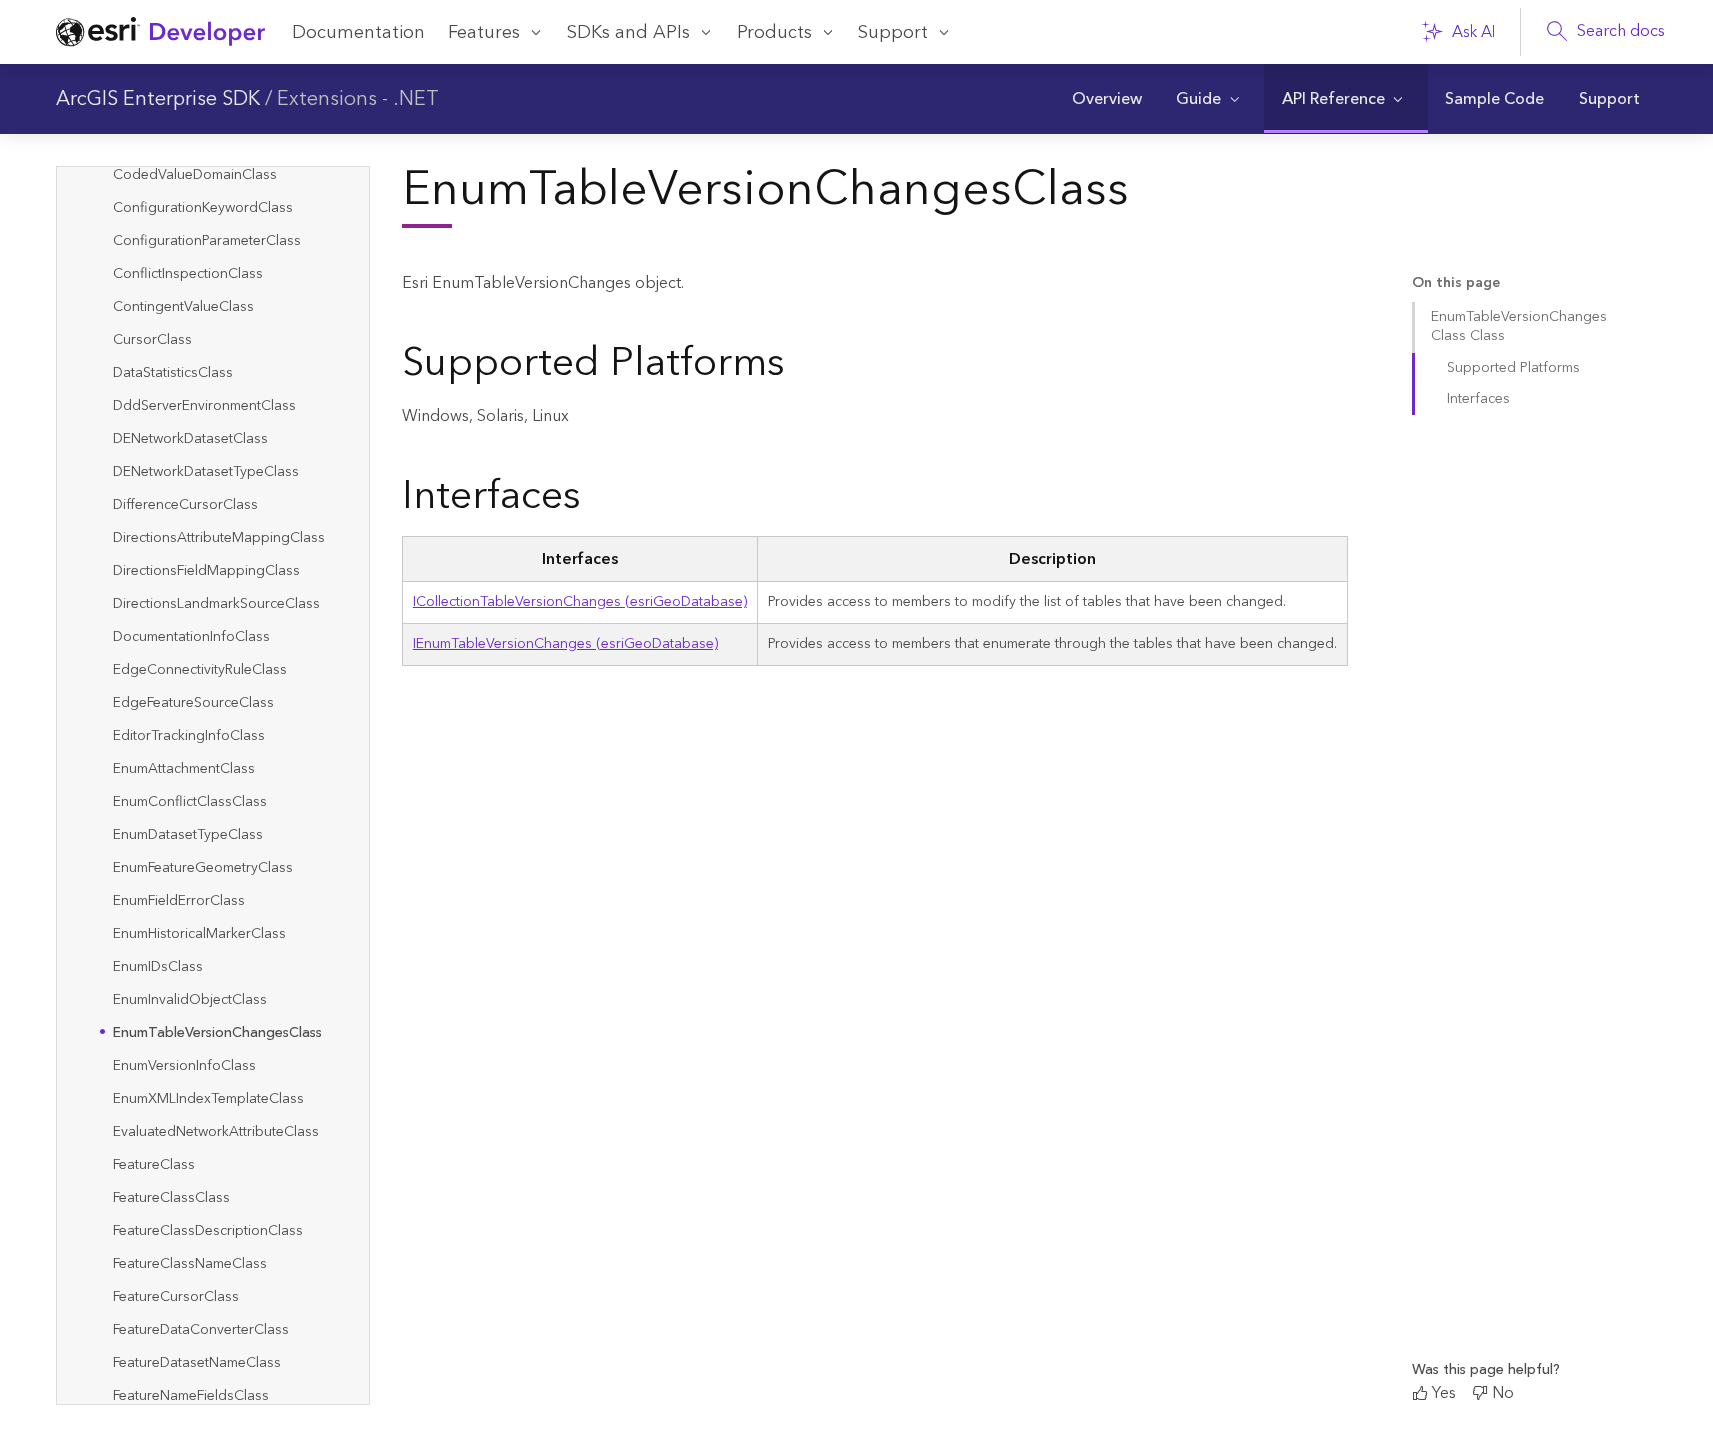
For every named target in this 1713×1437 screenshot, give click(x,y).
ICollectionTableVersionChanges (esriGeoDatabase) (580, 602)
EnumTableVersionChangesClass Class (1519, 326)
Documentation (358, 32)
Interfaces (1478, 399)
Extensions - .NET (358, 99)
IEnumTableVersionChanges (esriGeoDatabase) (565, 644)
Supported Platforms (1513, 368)
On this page (1456, 283)
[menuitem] (1106, 99)
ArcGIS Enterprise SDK (158, 99)
